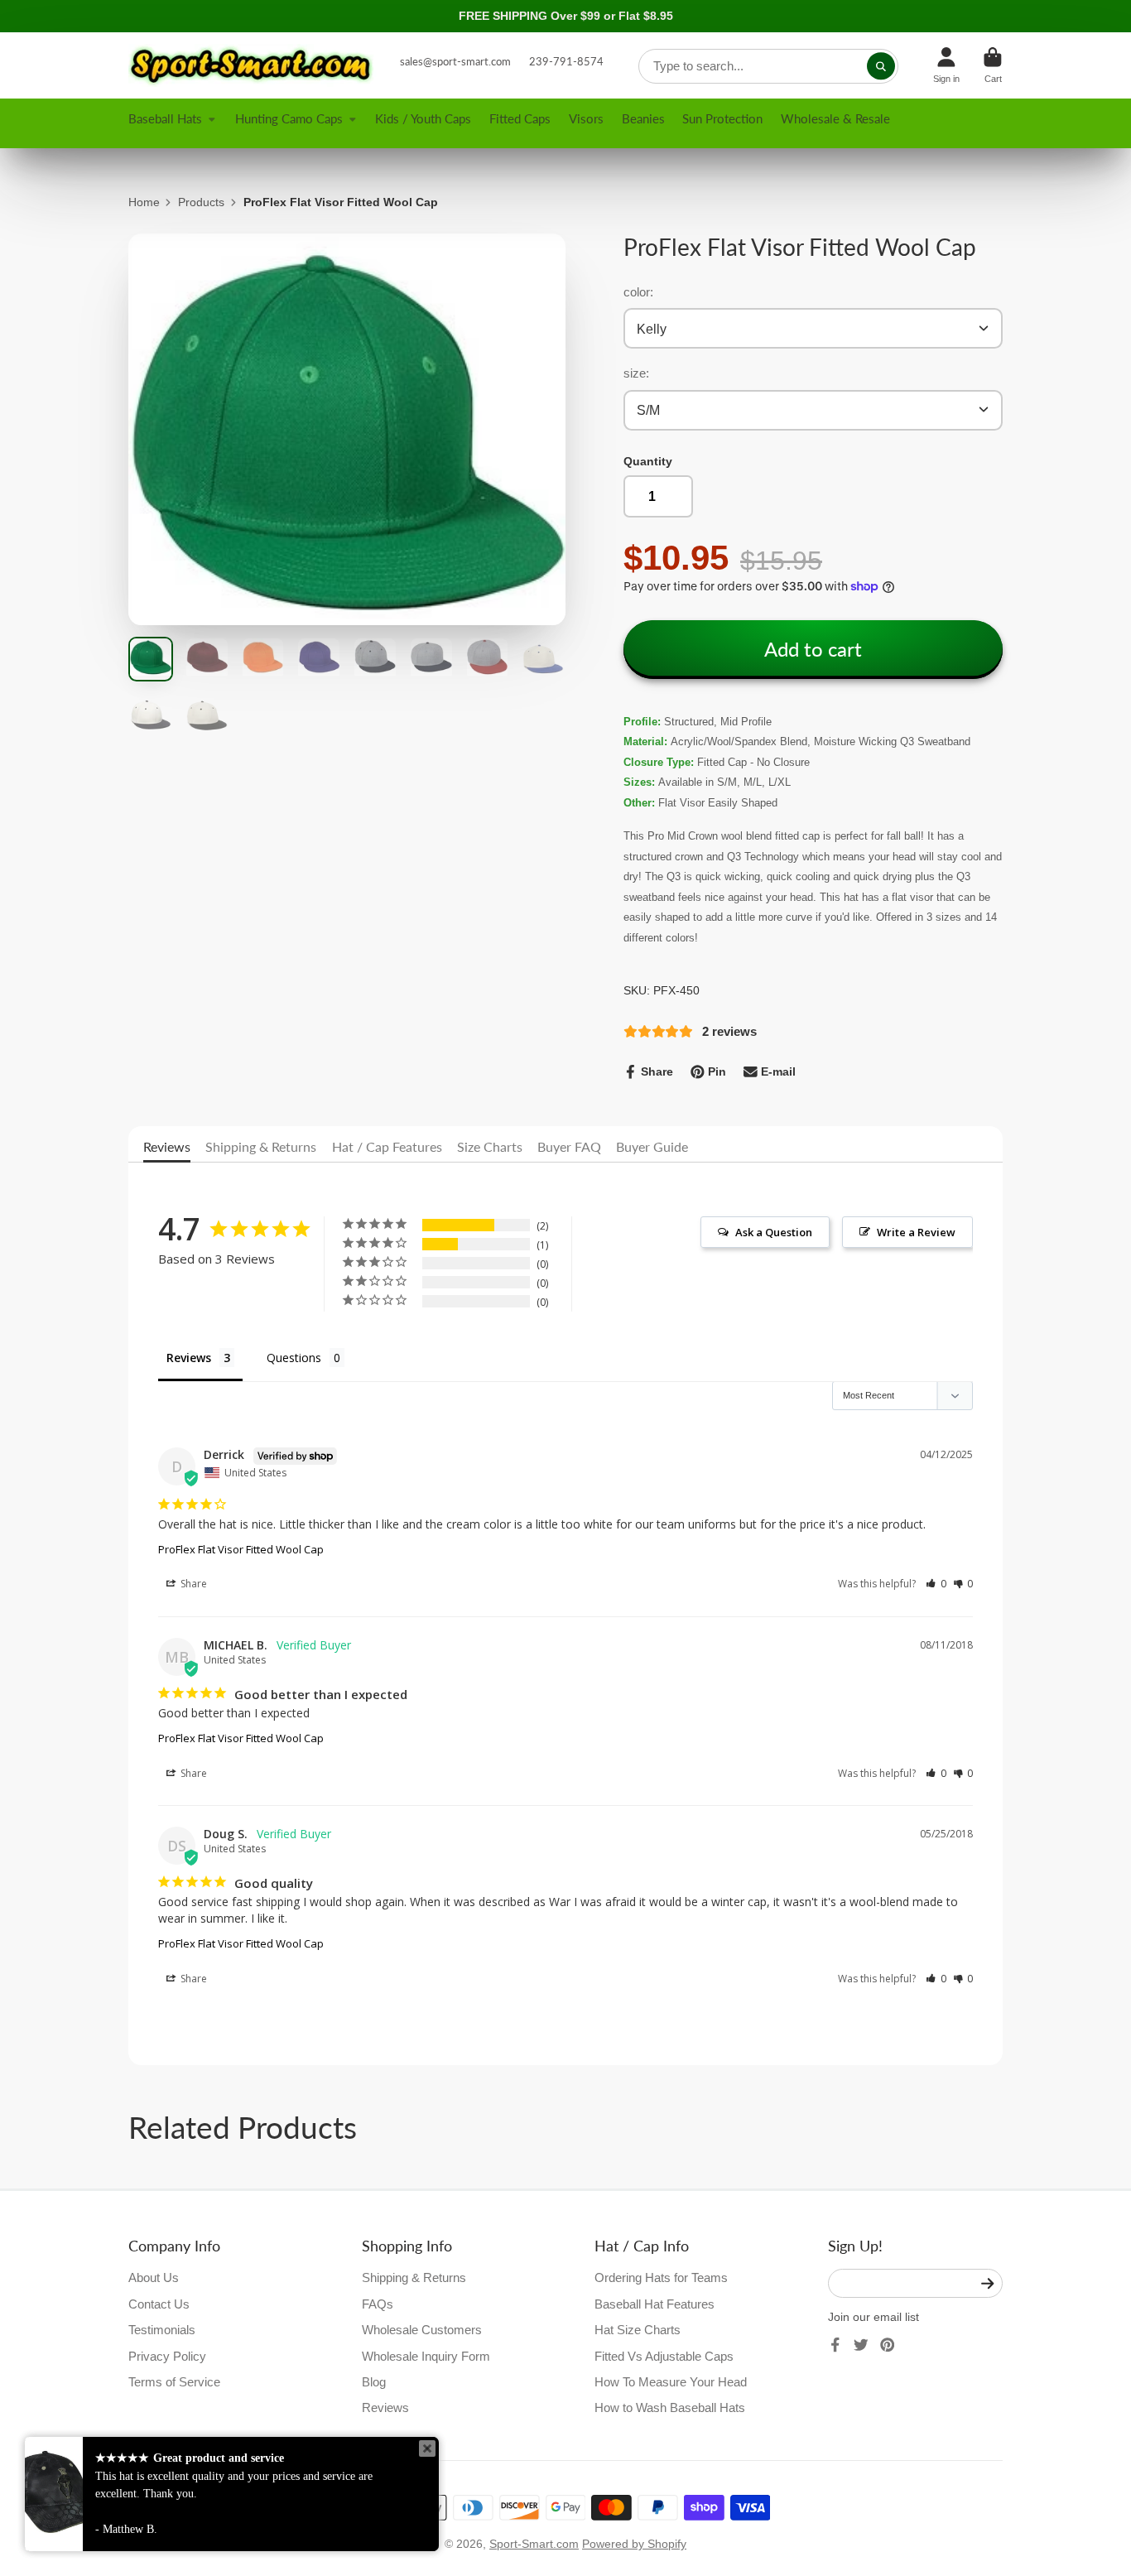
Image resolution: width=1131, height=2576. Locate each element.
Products (201, 202)
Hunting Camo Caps (289, 118)
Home (144, 202)
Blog (374, 2382)
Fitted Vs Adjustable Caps (664, 2356)
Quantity (648, 461)
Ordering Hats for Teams (661, 2277)
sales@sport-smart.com (455, 61)
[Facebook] (835, 2345)
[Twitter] (861, 2345)
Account (946, 65)
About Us (154, 2277)
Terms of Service (174, 2382)
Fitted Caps (520, 118)
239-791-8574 (566, 61)
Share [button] (193, 1584)
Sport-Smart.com (534, 2544)
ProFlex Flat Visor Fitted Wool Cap (241, 1549)
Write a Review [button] (916, 1232)
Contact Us (159, 2304)
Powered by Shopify (634, 2544)
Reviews (167, 1146)
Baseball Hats (165, 118)
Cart (993, 65)
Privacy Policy (167, 2356)
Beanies (643, 118)
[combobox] (768, 66)
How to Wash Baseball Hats (670, 2407)
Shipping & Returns (261, 1146)
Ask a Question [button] (774, 1232)
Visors (586, 118)
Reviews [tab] (189, 1358)
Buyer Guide (652, 1146)
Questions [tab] (294, 1358)
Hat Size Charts (638, 2330)
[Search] (881, 66)
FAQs (378, 2304)
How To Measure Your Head (671, 2382)
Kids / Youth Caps (423, 118)
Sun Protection (722, 118)
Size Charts (490, 1146)
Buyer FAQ (569, 1146)
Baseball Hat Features (655, 2304)
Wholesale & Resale (835, 118)
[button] (936, 1584)
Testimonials (162, 2330)
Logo (253, 65)
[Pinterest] (888, 2345)
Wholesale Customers (422, 2330)
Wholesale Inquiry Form (426, 2356)
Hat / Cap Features (387, 1146)
